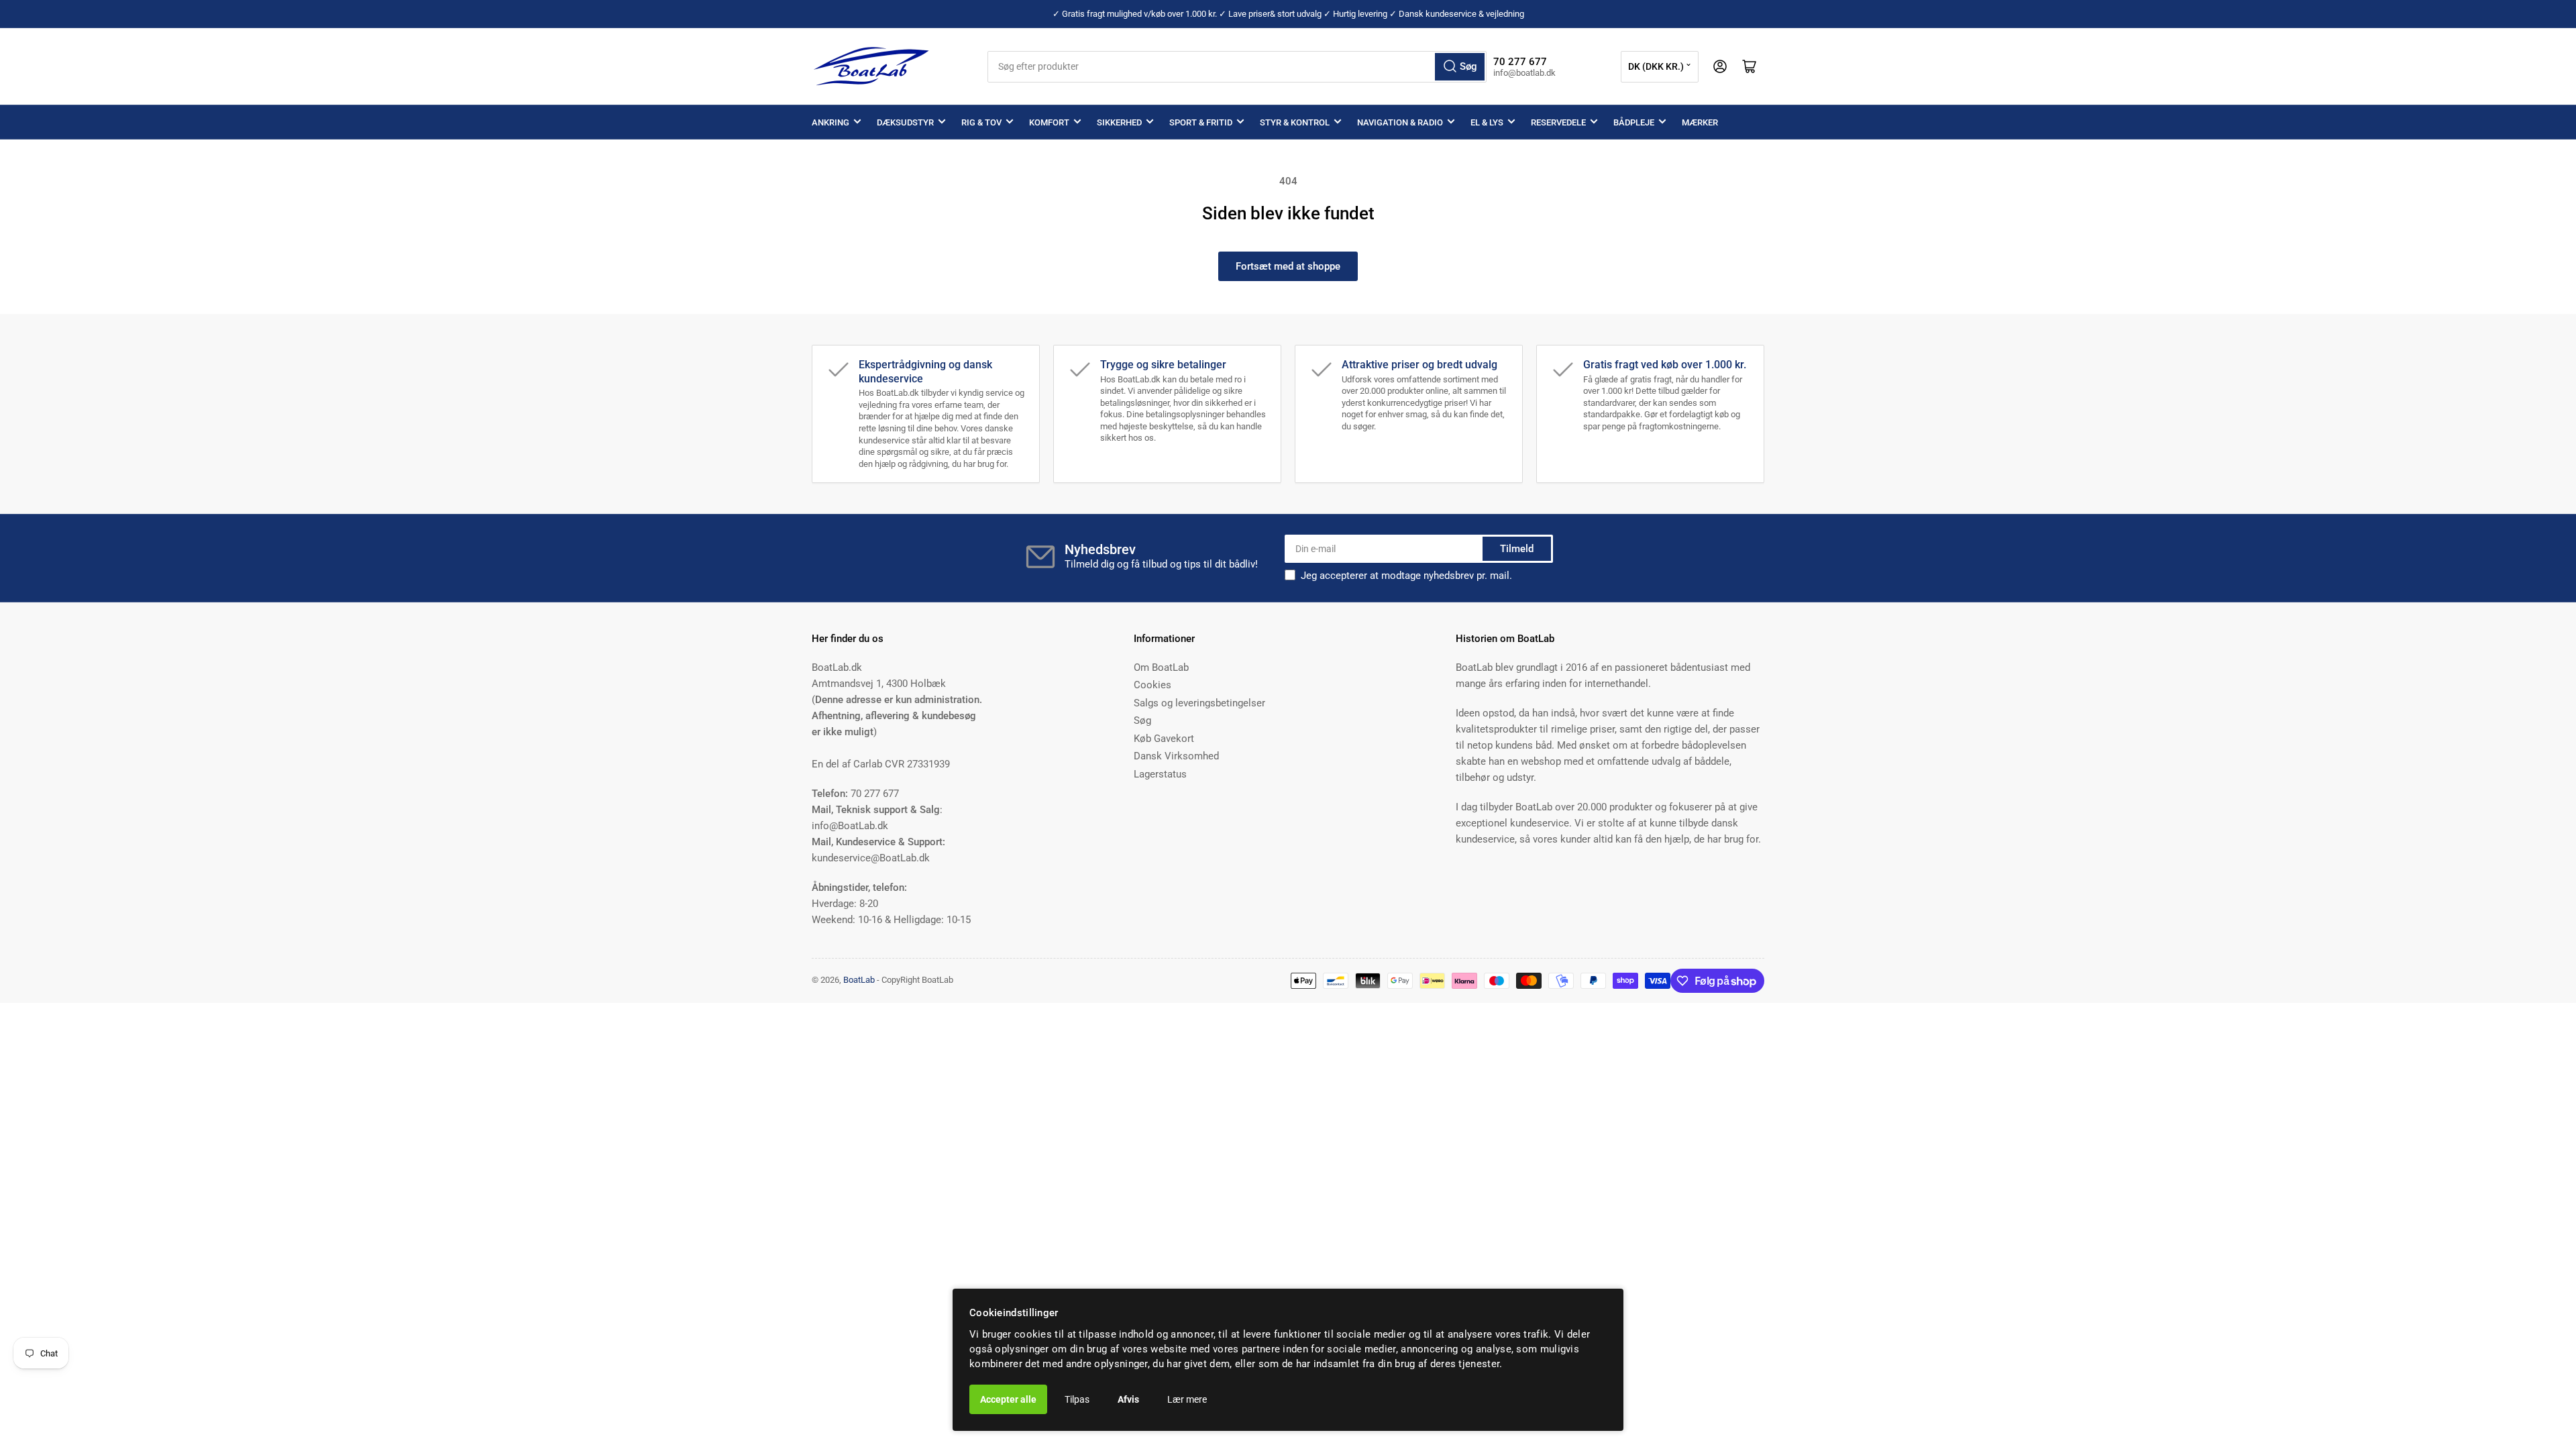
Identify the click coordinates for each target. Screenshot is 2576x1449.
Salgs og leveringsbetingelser (1199, 703)
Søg (1142, 720)
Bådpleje (1634, 122)
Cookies (1152, 685)
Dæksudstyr (905, 122)
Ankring (830, 122)
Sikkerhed (1119, 122)
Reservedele (1558, 122)
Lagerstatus (1160, 774)
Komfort (1049, 122)
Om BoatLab (1161, 667)
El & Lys (1487, 122)
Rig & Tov (981, 122)
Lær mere (1187, 1399)
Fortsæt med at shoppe (1288, 266)
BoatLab (859, 980)
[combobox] (1237, 67)
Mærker (1700, 122)
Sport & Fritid (1201, 122)
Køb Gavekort (1164, 739)
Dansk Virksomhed (1176, 756)
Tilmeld (1517, 549)
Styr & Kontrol (1295, 122)
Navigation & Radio (1400, 122)
